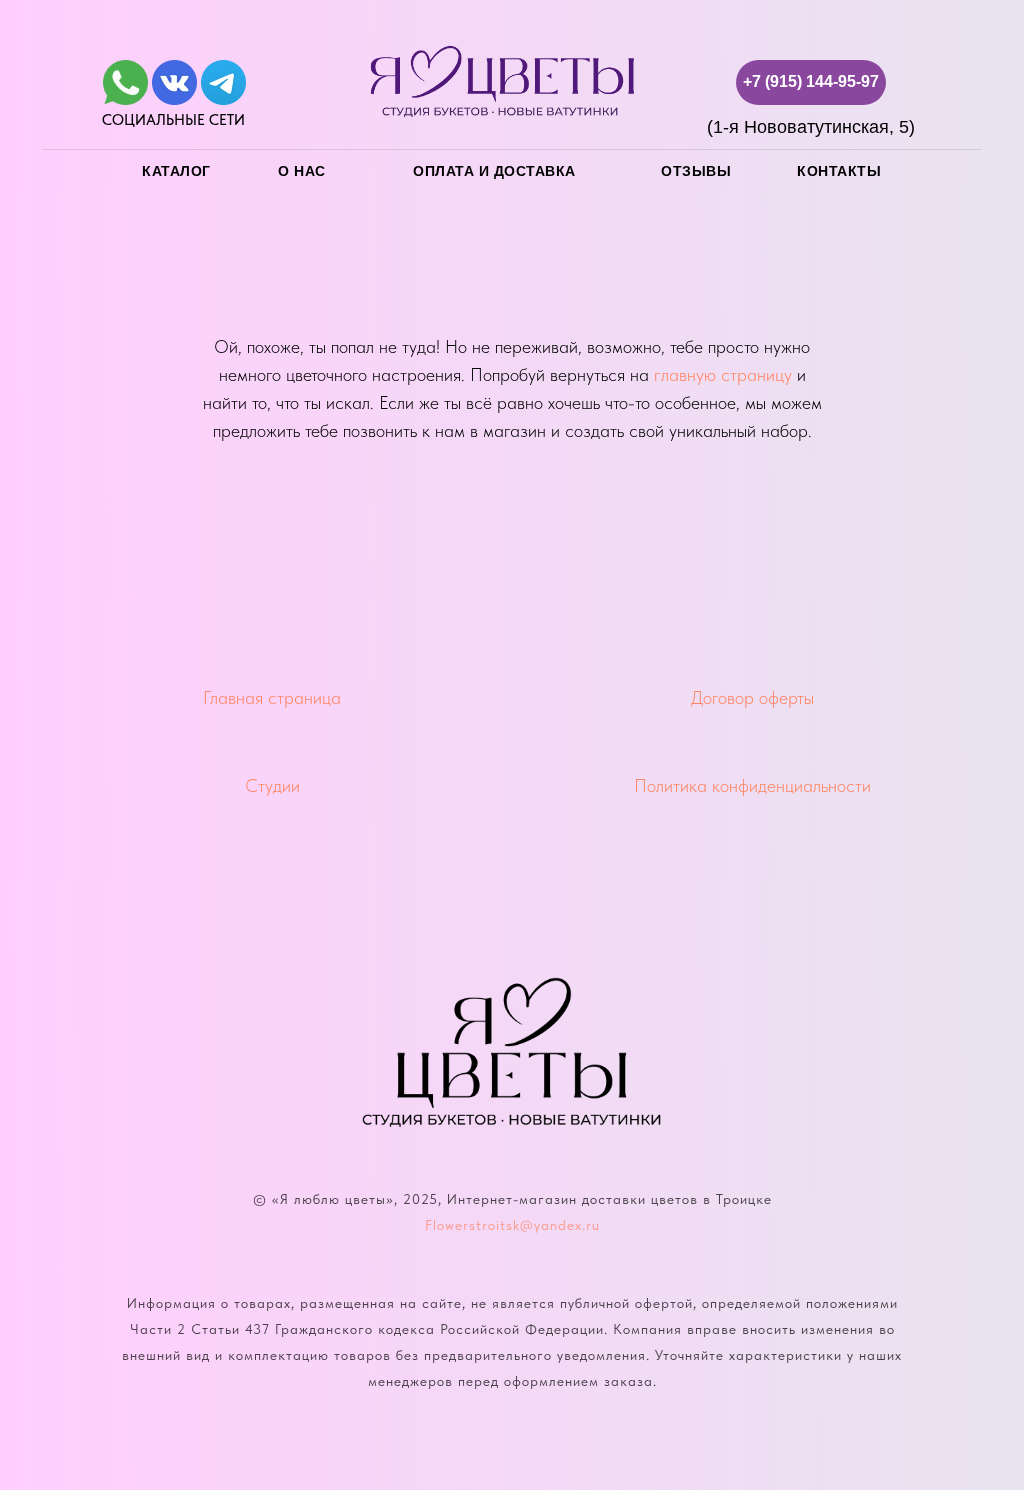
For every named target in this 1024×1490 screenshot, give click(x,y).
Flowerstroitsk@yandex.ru (512, 1225)
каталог (176, 171)
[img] (125, 82)
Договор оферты (752, 697)
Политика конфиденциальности (752, 785)
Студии (272, 785)
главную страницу (723, 374)
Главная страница (272, 697)
